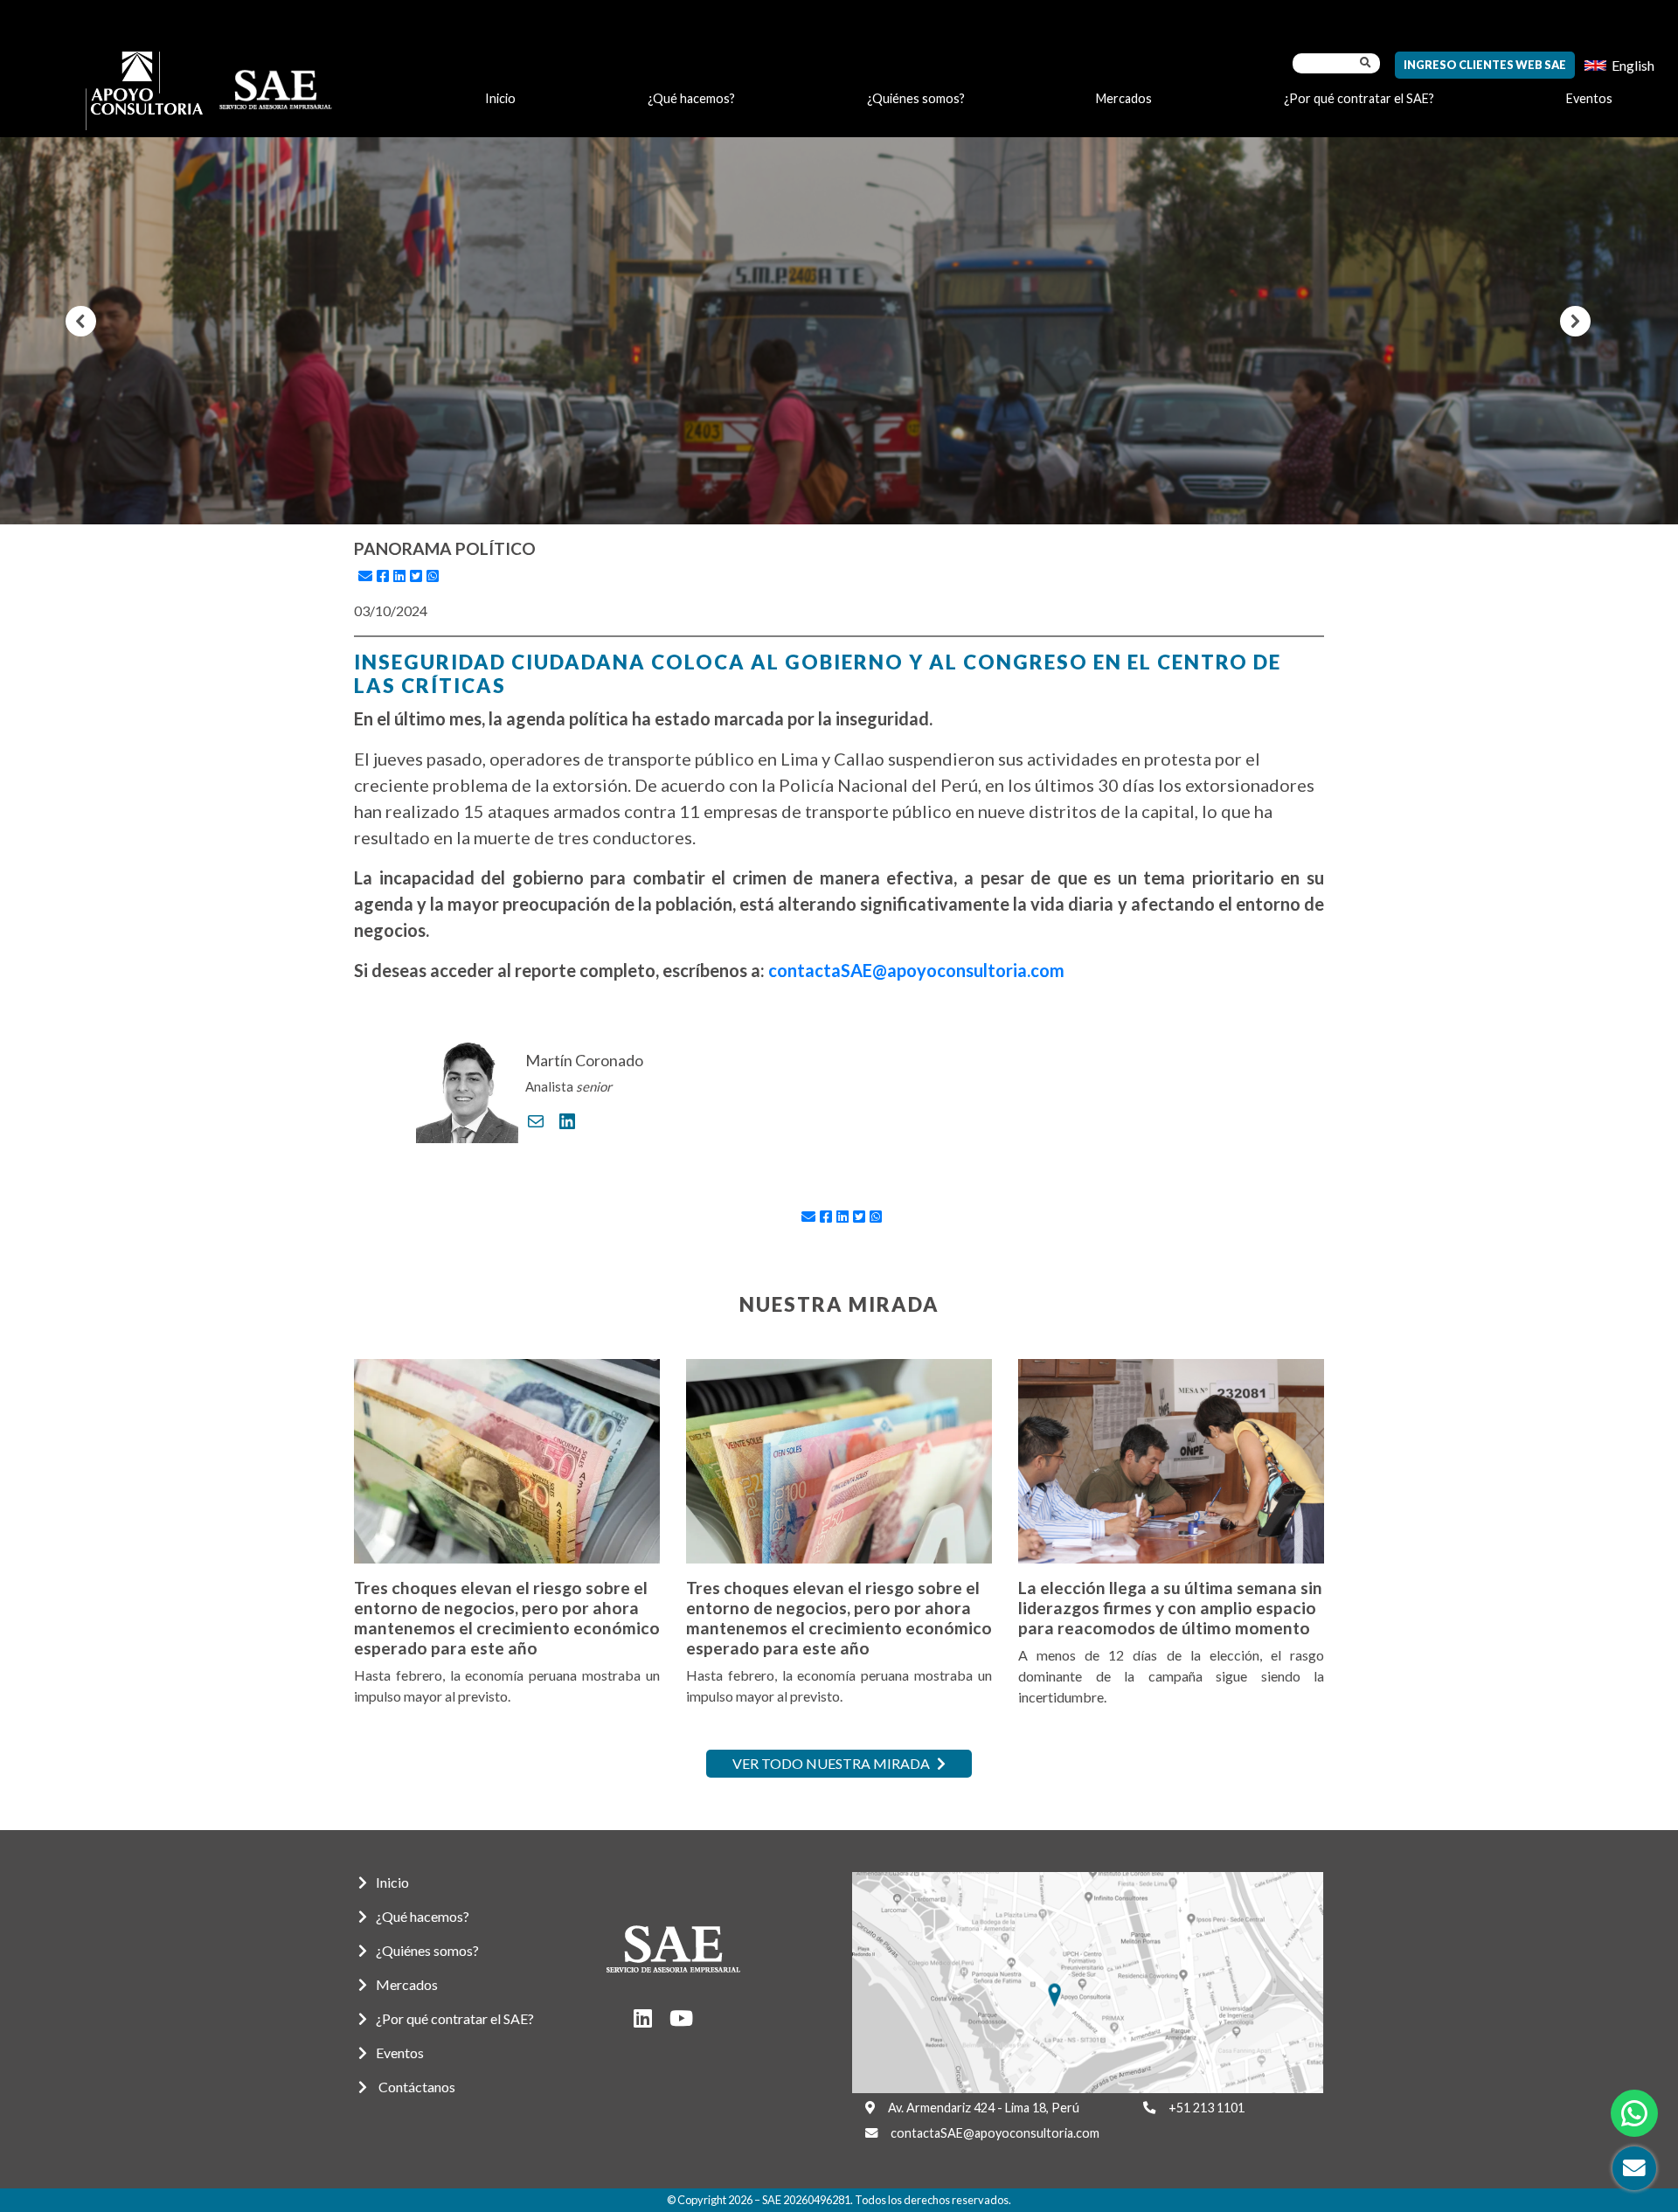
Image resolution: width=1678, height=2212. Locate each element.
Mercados (1124, 98)
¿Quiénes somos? (916, 98)
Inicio (500, 98)
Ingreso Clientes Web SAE (1485, 65)
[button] (81, 321)
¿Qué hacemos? (691, 98)
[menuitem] (1619, 65)
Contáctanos (416, 2087)
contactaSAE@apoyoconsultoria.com (916, 970)
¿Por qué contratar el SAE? (1359, 98)
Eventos (1589, 98)
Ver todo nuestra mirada (832, 1763)
